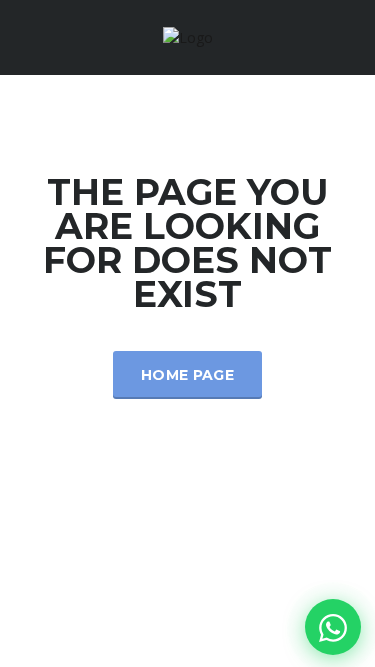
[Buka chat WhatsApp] (333, 627)
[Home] (188, 36)
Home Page (187, 375)
